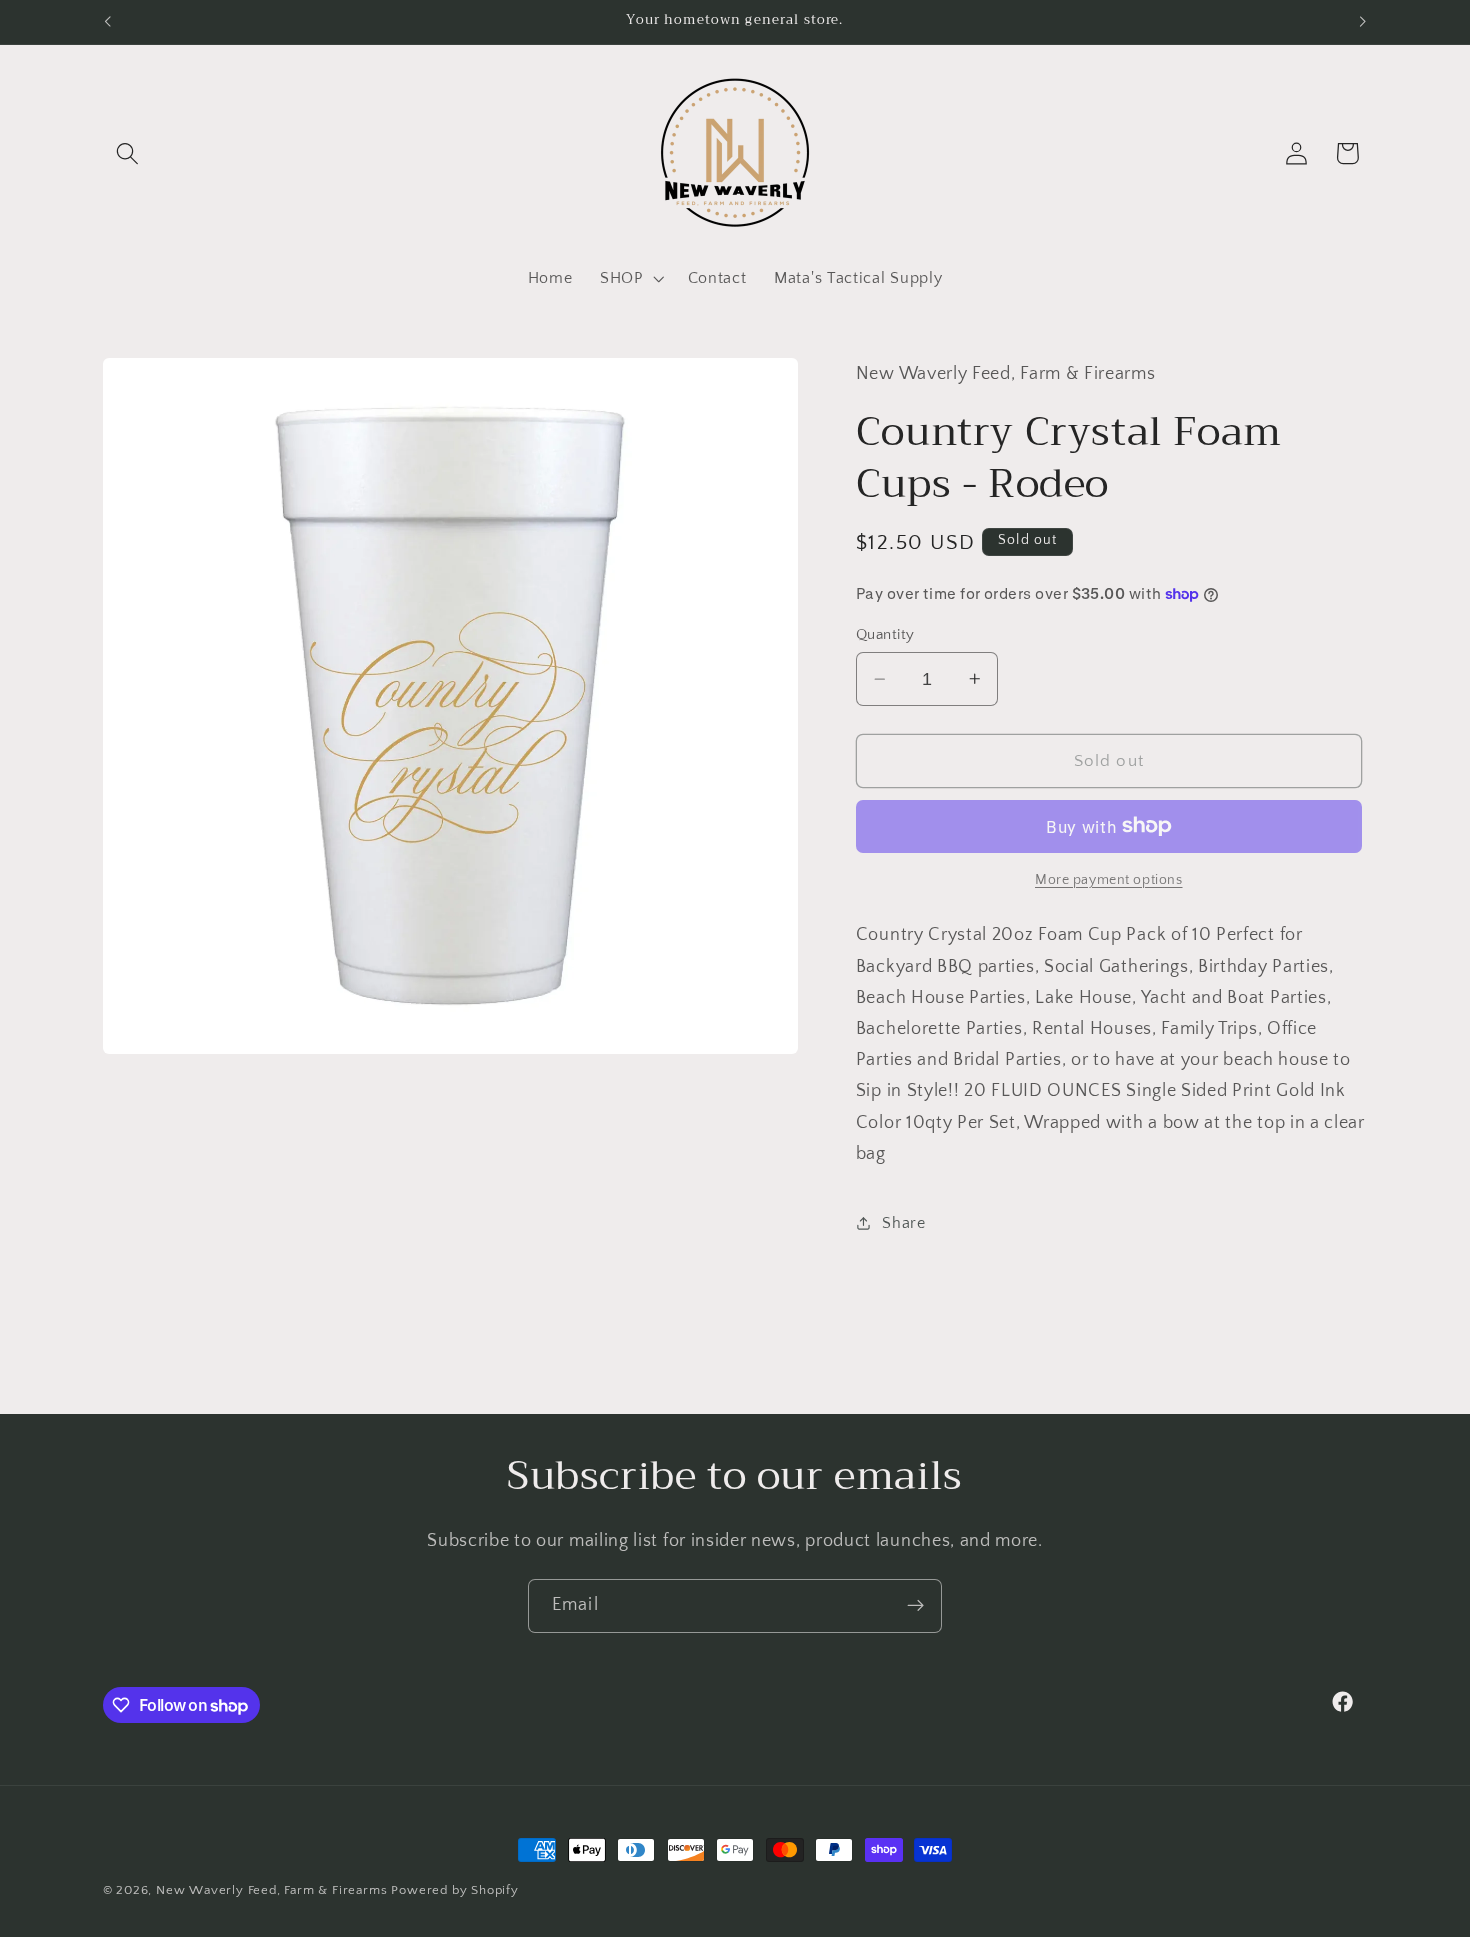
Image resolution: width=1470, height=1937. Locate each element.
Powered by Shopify (455, 1890)
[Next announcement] (1363, 22)
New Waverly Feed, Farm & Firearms (272, 1890)
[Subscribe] (915, 1606)
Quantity (885, 634)
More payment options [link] (1109, 880)
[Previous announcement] (107, 22)
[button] (128, 153)
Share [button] (903, 1223)
